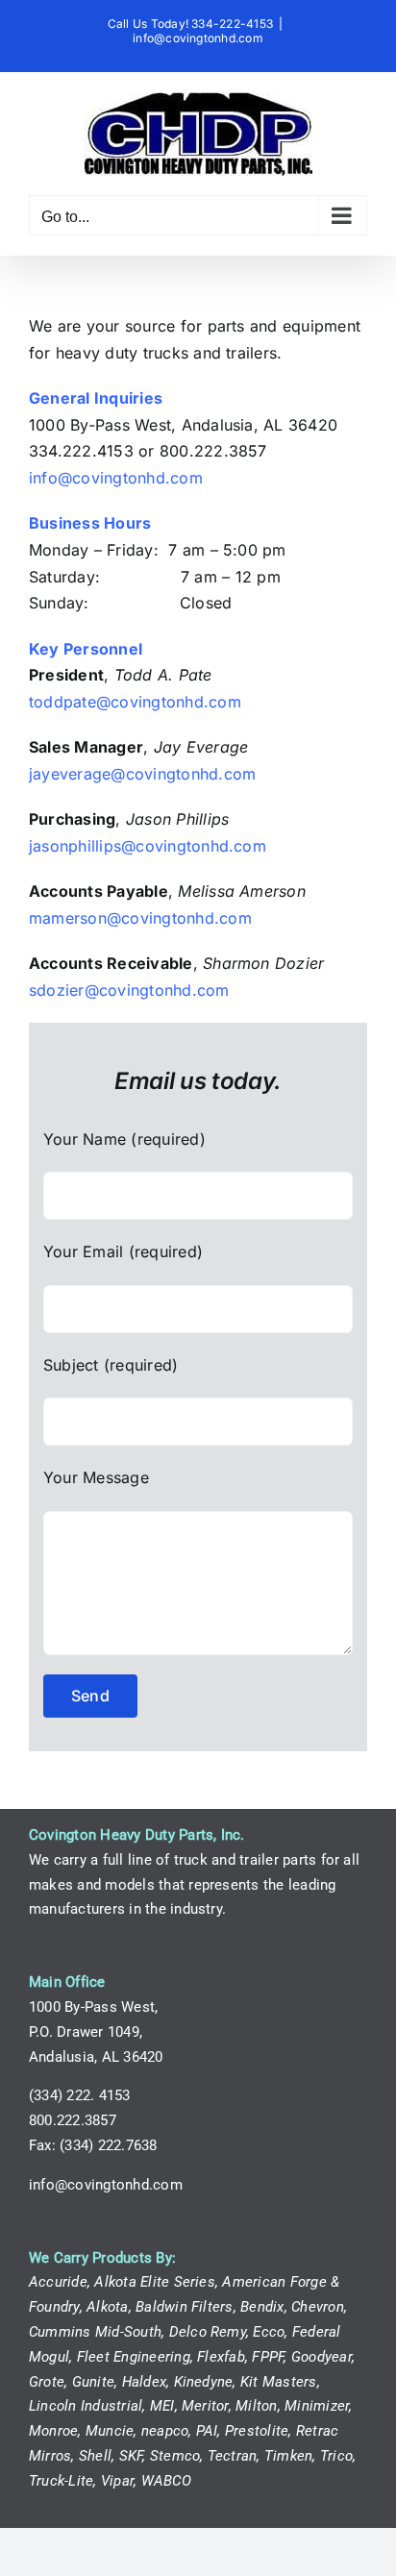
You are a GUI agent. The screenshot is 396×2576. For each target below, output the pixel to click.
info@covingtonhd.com (198, 38)
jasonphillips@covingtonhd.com (148, 846)
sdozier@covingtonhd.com (129, 990)
